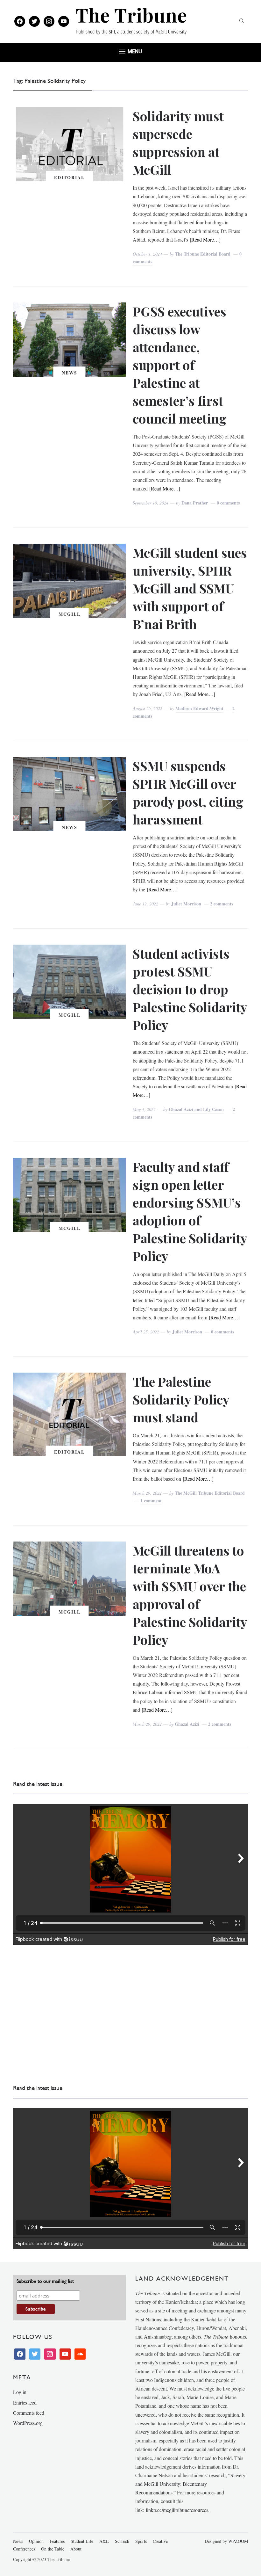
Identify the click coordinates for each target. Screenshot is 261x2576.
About (76, 2549)
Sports (141, 2541)
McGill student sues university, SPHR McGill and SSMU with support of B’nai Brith (190, 588)
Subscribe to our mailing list (45, 2281)
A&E (104, 2541)
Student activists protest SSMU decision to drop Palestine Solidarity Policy (190, 989)
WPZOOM (238, 2541)
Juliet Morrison (186, 904)
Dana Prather (195, 503)
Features (57, 2541)
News (70, 373)
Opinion (36, 2541)
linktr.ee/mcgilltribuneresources (177, 2510)
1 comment (151, 1501)
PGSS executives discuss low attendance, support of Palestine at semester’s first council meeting (180, 365)
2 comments (222, 904)
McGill (70, 614)
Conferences (24, 2549)
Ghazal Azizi (187, 1724)
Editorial (69, 177)
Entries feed (25, 2402)
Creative (160, 2541)
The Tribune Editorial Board (203, 254)
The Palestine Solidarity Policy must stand (181, 1399)
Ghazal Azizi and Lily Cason (196, 1109)
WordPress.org (28, 2423)
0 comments (228, 503)
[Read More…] (205, 239)
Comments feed (29, 2413)
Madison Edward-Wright (199, 708)
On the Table (53, 2549)
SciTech (122, 2541)
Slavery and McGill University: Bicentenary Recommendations (190, 2484)
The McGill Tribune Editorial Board (210, 1493)
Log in (20, 2392)
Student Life (82, 2541)
